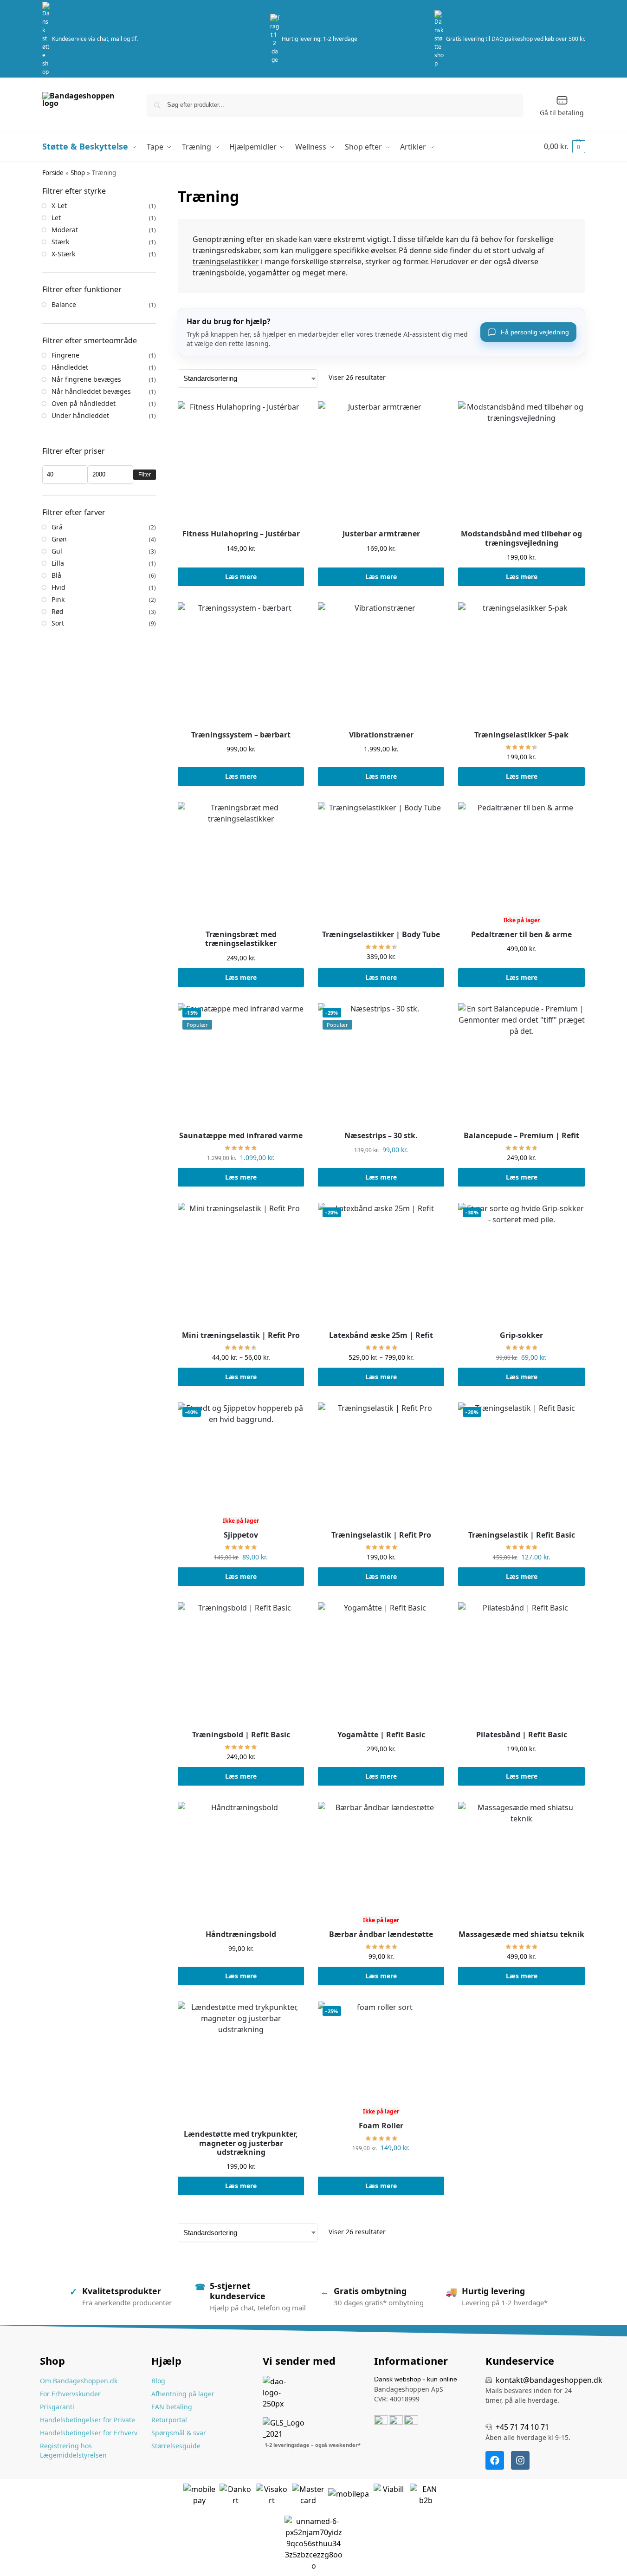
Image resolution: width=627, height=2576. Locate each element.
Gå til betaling (562, 113)
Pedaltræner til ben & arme (521, 935)
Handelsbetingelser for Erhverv (89, 2433)
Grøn (59, 539)
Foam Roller (381, 2126)
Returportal (169, 2420)
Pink (58, 599)
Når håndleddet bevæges (91, 391)
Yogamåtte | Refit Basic (381, 1735)
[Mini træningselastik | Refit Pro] (241, 1266)
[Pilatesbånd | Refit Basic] (521, 1665)
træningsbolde (219, 273)
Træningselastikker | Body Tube (381, 935)
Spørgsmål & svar (179, 2433)
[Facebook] (495, 2460)
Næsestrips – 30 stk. (381, 1136)
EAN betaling (172, 2407)
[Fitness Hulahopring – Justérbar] (241, 464)
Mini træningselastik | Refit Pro (241, 1335)
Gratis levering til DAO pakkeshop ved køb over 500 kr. (516, 39)
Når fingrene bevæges (86, 379)
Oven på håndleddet (84, 403)
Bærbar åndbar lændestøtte (381, 1934)
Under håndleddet (80, 415)
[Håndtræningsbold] (241, 1865)
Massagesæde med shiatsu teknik (521, 1934)
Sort (58, 623)
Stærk (60, 242)
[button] (565, 146)
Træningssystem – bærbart (241, 735)
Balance (64, 304)
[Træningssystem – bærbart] (241, 665)
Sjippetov (241, 1535)
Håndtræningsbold (241, 1934)
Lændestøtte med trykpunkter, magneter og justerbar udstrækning (241, 2143)
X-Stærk (63, 254)
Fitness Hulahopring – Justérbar (241, 534)
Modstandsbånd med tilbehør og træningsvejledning (521, 538)
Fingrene (65, 355)
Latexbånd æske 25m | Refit (381, 1335)
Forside (53, 173)
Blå (56, 575)
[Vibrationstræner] (381, 665)
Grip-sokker (521, 1335)
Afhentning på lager (183, 2394)
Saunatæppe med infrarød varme (241, 1136)
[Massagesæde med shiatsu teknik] (521, 1865)
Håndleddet (70, 367)
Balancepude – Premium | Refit (521, 1136)
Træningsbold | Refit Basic (241, 1735)
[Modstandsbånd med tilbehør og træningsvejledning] (521, 464)
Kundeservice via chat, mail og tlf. (95, 39)
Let (56, 218)
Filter (145, 475)
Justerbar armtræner (381, 534)
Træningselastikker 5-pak (521, 735)
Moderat (65, 230)
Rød (58, 611)
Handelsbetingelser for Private (87, 2420)
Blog (158, 2381)
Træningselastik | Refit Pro (381, 1535)
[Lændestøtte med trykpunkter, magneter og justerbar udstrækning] (241, 2065)
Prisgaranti (57, 2407)
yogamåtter (269, 273)
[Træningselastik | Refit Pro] (381, 1466)
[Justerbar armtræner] (381, 464)
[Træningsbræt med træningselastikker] (241, 865)
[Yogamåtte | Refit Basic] (381, 1665)
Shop (78, 173)
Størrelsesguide (176, 2446)
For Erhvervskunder (70, 2394)
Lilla (58, 563)
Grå (57, 527)
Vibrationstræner (381, 735)
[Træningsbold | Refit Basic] (241, 1665)
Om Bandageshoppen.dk (79, 2381)
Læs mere (241, 577)
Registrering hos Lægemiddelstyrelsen (73, 2450)
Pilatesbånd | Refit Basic (522, 1735)
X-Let (59, 205)
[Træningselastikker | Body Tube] (381, 865)
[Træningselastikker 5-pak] (521, 665)
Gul (57, 551)
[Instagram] (520, 2460)
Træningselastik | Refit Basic (522, 1535)
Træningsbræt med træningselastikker (241, 939)
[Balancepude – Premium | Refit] (521, 1066)
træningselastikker (226, 261)
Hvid (58, 587)
